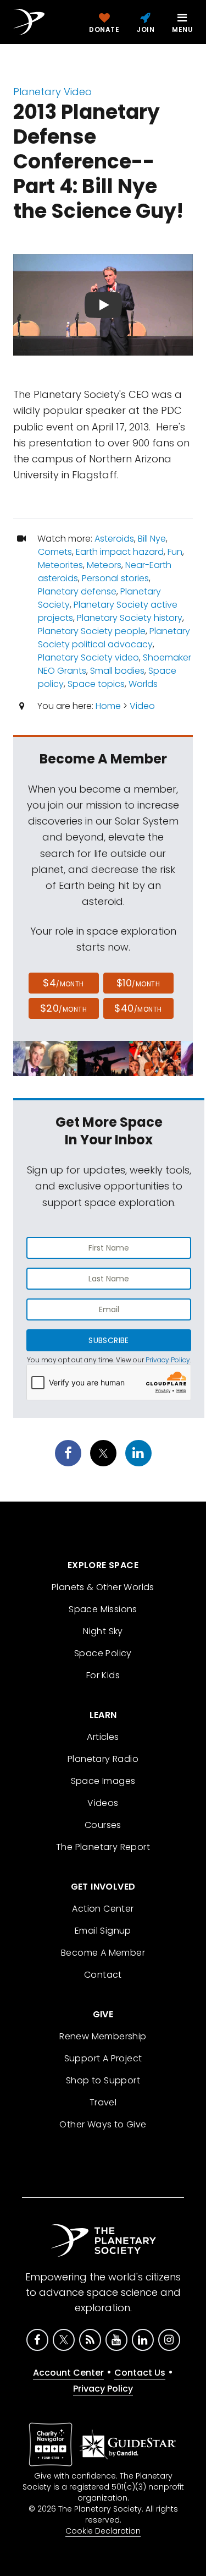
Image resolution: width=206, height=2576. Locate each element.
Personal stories (115, 578)
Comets (55, 552)
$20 (63, 1008)
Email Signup (103, 1931)
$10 (138, 983)
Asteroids (114, 539)
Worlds (143, 684)
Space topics (96, 684)
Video (142, 706)
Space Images (103, 1781)
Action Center (103, 1909)
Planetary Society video (88, 657)
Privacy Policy (168, 1360)
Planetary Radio (103, 1759)
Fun (175, 552)
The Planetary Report (103, 1847)
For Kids (103, 1675)
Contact (103, 1975)
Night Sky (103, 1631)
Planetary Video (52, 92)
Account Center (68, 2373)
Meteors (104, 565)
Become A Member (103, 1953)
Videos (103, 1803)
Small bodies (117, 671)
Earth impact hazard (120, 552)
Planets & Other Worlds (103, 1587)
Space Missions (103, 1609)
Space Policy (103, 1653)
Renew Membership (103, 2036)
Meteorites (60, 565)
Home (108, 706)
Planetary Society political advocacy (114, 638)
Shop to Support (103, 2080)
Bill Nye (152, 539)
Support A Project (103, 2058)
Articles (103, 1737)
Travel (103, 2102)
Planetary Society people (92, 631)
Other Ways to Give (103, 2124)
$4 (63, 983)
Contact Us (140, 2373)
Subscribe (108, 1340)
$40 (138, 1008)
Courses (103, 1825)
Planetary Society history (130, 618)
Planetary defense (77, 591)
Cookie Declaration (103, 2531)
